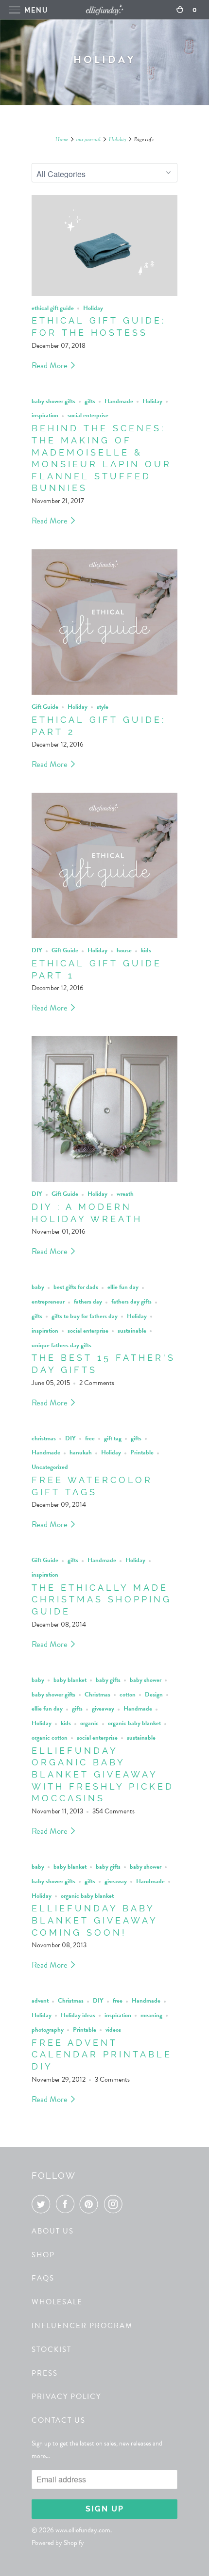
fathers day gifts (131, 1302)
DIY (37, 950)
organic (89, 1723)
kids (146, 950)
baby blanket (70, 1680)
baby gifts (108, 1680)
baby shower (146, 1680)
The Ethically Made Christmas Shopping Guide (102, 1599)
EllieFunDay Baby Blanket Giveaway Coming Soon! (95, 1920)
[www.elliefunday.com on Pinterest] (91, 2204)
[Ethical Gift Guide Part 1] (104, 865)
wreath (125, 1194)
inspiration (45, 415)
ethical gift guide (53, 308)
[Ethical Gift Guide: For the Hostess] (104, 245)
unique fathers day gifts (61, 1345)
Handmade (119, 401)
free (90, 1438)
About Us (53, 2231)
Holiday (117, 140)
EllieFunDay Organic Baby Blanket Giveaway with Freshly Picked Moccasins (103, 1775)
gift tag (113, 1438)
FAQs (43, 2278)
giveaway (103, 1709)
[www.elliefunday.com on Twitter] (43, 2204)
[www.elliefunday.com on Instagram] (115, 2204)
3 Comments (112, 2079)
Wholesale (57, 2302)
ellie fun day (123, 1287)
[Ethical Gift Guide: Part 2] (104, 622)
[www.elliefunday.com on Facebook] (67, 2204)
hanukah (81, 1452)
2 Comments (97, 1383)
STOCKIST (52, 2349)
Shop (43, 2255)
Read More (51, 366)
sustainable (132, 1331)
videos (113, 2030)
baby (38, 1287)
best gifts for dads (76, 1287)
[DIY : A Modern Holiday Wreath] (104, 1109)
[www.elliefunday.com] (105, 9)
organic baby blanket (134, 1723)
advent (40, 2001)
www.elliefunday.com (83, 2530)
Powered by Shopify (58, 2543)
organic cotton (50, 1738)
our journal (88, 140)
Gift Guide (45, 707)
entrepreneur (48, 1302)
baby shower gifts (53, 401)
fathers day (88, 1302)
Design (154, 1695)
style (103, 707)
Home (62, 140)
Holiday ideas (78, 2015)
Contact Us (59, 2420)
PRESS (45, 2373)
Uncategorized (50, 1467)
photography (48, 2030)
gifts (90, 401)
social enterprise (88, 415)
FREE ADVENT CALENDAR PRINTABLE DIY (102, 2054)
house (124, 950)
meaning (151, 2015)
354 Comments (113, 1811)
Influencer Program (82, 2326)
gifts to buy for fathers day (85, 1316)
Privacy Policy (66, 2397)
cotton (128, 1695)
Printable (142, 1452)
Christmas (97, 1695)
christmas (44, 1438)
